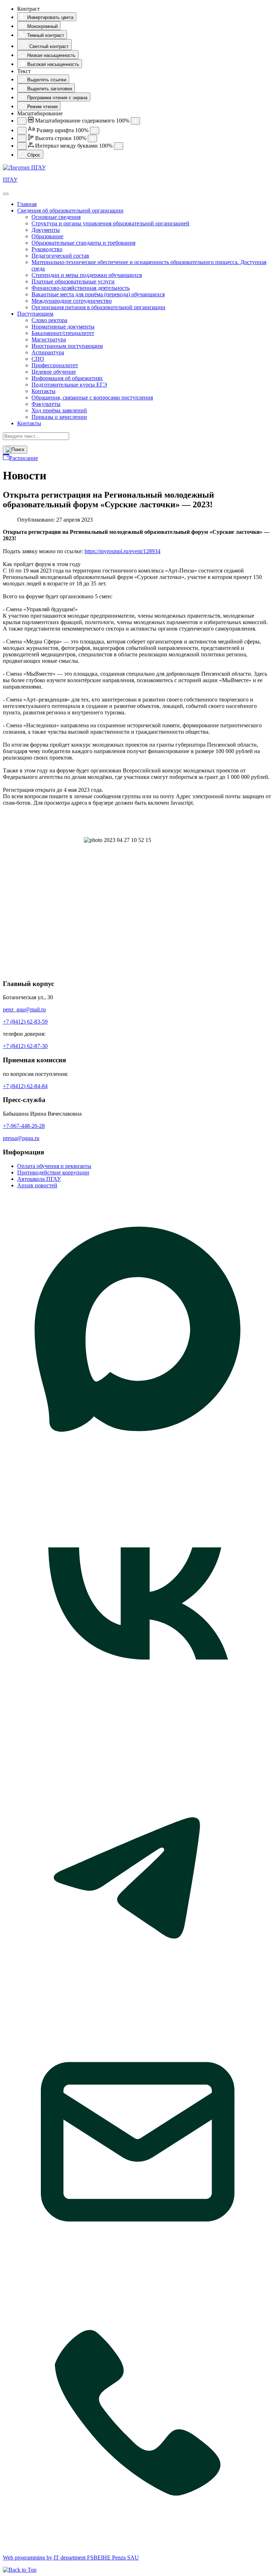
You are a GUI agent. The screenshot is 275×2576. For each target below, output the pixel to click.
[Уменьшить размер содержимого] (22, 121)
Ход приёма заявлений (59, 410)
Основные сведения (56, 217)
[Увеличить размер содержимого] (135, 121)
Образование (47, 236)
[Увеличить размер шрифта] (95, 131)
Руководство (47, 249)
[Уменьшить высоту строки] (22, 138)
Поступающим (35, 314)
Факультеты (46, 404)
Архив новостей (37, 1185)
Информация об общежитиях (67, 378)
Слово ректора (49, 320)
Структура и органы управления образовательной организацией (110, 223)
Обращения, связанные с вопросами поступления (92, 398)
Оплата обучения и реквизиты (54, 1166)
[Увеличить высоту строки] (92, 138)
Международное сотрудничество (72, 301)
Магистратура (49, 339)
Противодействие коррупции (53, 1172)
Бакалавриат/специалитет (63, 333)
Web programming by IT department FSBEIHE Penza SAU (71, 2558)
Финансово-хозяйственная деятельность (81, 288)
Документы (46, 230)
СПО (38, 359)
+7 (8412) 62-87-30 (25, 1046)
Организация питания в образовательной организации (98, 307)
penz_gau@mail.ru (24, 1009)
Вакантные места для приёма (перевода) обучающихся (98, 294)
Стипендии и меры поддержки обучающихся (87, 275)
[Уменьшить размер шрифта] (22, 131)
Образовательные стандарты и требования (83, 243)
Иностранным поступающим (67, 346)
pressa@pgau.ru (21, 1138)
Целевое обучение (54, 372)
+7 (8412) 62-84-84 (25, 1086)
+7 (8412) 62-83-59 (25, 1022)
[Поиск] (15, 450)
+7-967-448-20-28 (24, 1126)
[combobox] (36, 436)
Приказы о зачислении (59, 417)
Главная (27, 204)
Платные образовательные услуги (73, 281)
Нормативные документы (63, 327)
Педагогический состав (60, 256)
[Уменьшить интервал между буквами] (22, 146)
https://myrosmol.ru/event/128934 (122, 551)
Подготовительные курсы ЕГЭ (69, 385)
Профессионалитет (55, 365)
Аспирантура (48, 352)
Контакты (44, 391)
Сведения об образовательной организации (70, 210)
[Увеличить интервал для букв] (119, 146)
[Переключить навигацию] (6, 194)
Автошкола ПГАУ (39, 1179)
